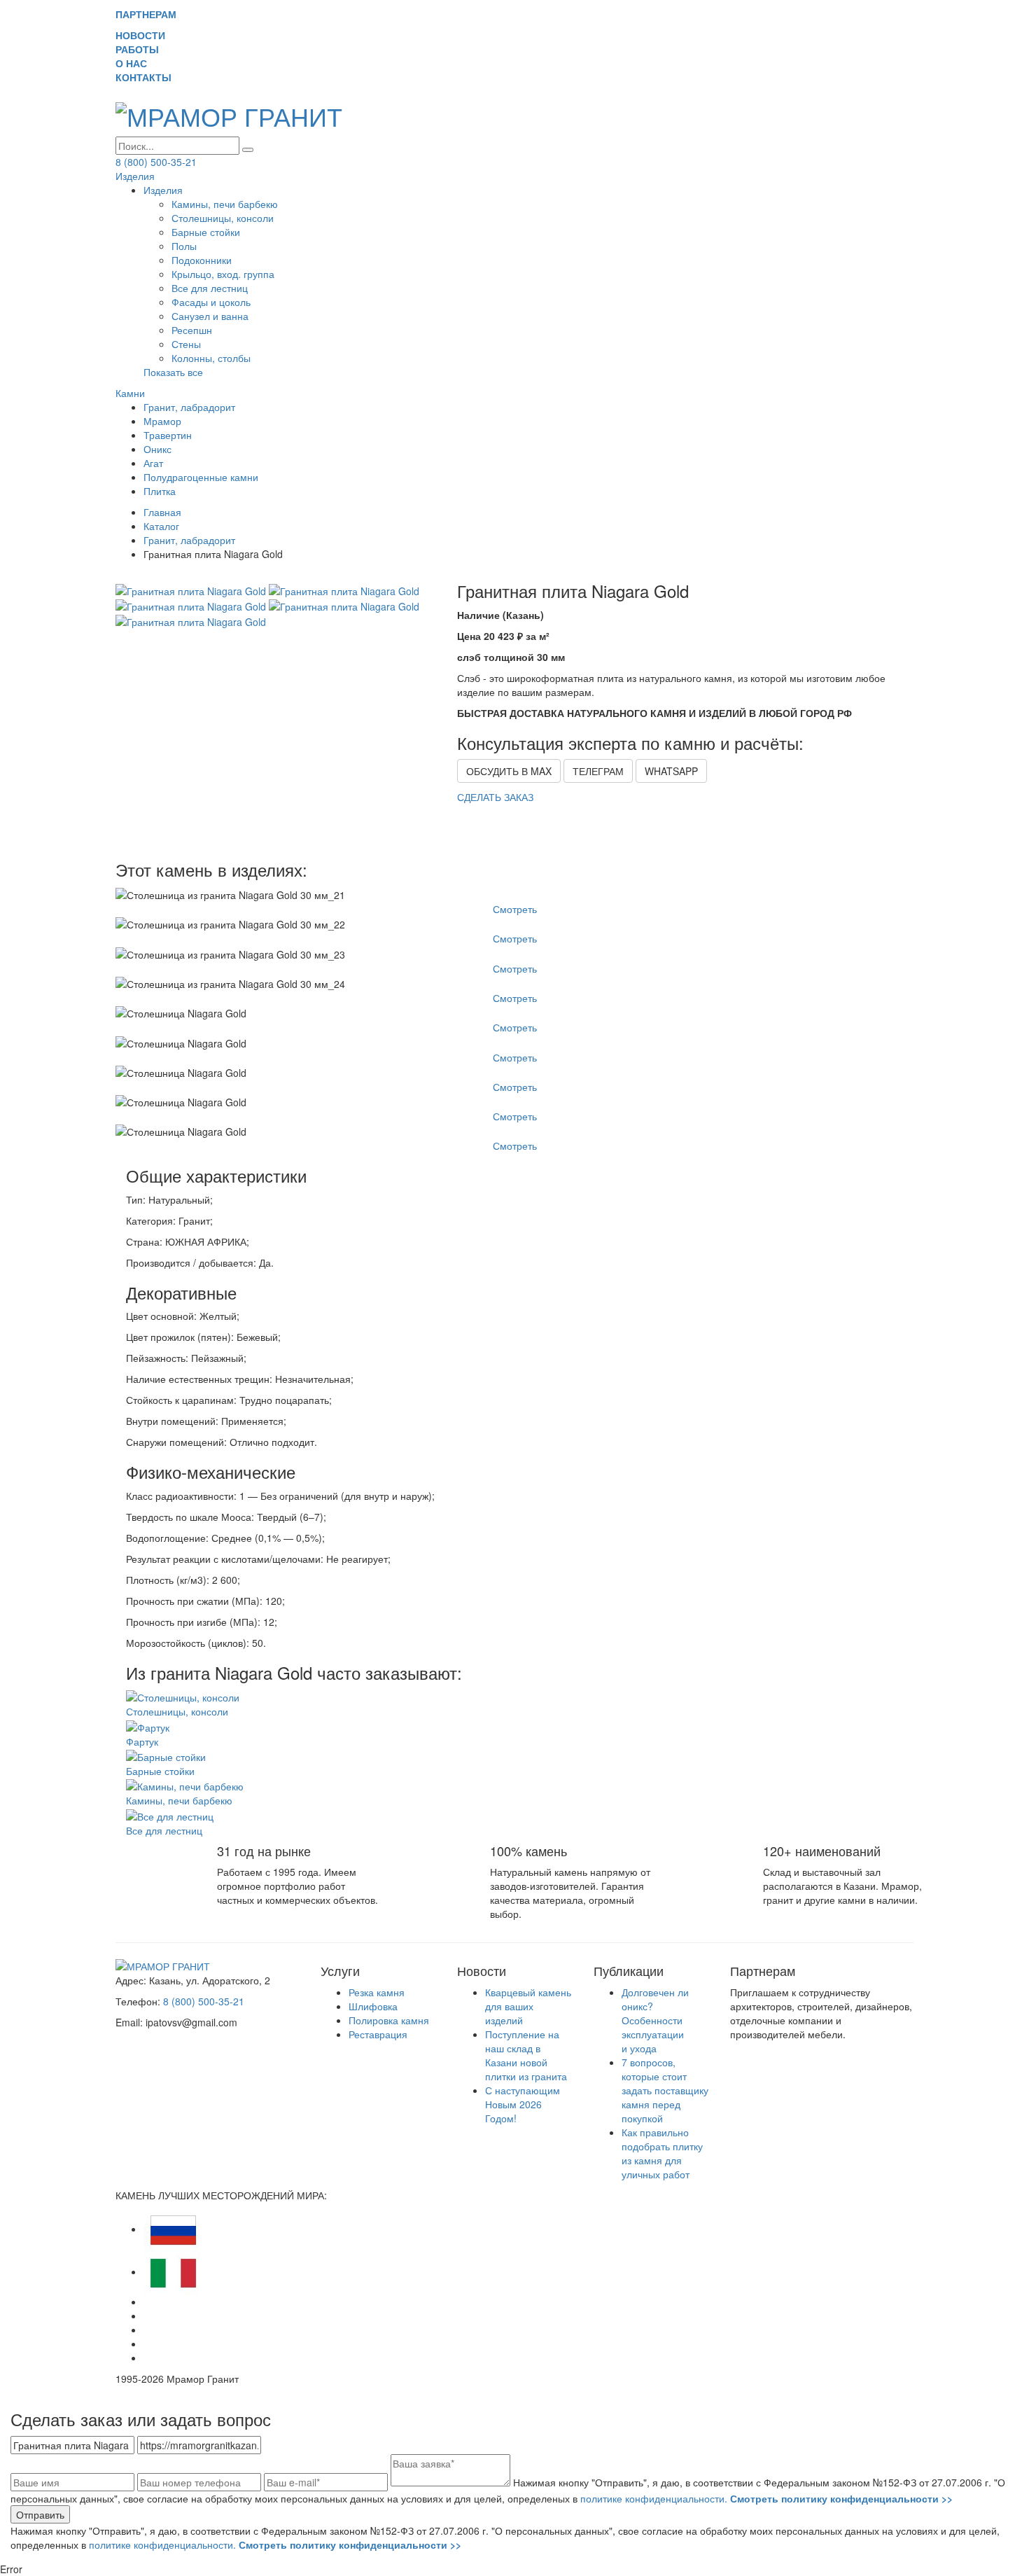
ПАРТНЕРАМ (146, 14)
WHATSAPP (671, 771)
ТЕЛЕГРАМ (598, 771)
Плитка (160, 491)
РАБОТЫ (143, 49)
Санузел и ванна (210, 316)
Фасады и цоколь (211, 302)
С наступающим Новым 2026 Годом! (523, 2104)
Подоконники (202, 260)
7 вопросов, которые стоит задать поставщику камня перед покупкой (665, 2090)
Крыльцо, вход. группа (223, 274)
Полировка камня (389, 2020)
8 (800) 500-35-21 (156, 162)
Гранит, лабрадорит (189, 407)
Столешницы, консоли (223, 218)
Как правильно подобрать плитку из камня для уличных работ (662, 2153)
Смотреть (515, 909)
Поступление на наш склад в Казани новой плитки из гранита (526, 2055)
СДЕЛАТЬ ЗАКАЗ (495, 797)
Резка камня (377, 1992)
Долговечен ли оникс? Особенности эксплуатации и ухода (655, 2020)
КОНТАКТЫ (149, 77)
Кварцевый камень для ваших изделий (528, 2006)
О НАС (137, 63)
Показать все (173, 372)
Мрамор (162, 421)
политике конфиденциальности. (766, 2498)
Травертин (168, 435)
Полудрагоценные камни (201, 477)
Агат (153, 463)
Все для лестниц (210, 288)
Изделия (135, 176)
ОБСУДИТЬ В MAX (509, 771)
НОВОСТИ (146, 35)
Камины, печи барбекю (225, 204)
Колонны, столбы (211, 358)
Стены (186, 344)
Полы (184, 246)
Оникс (157, 449)
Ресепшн (192, 330)
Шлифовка (373, 2006)
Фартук (142, 1741)
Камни (130, 393)
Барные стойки (206, 232)
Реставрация (378, 2034)
